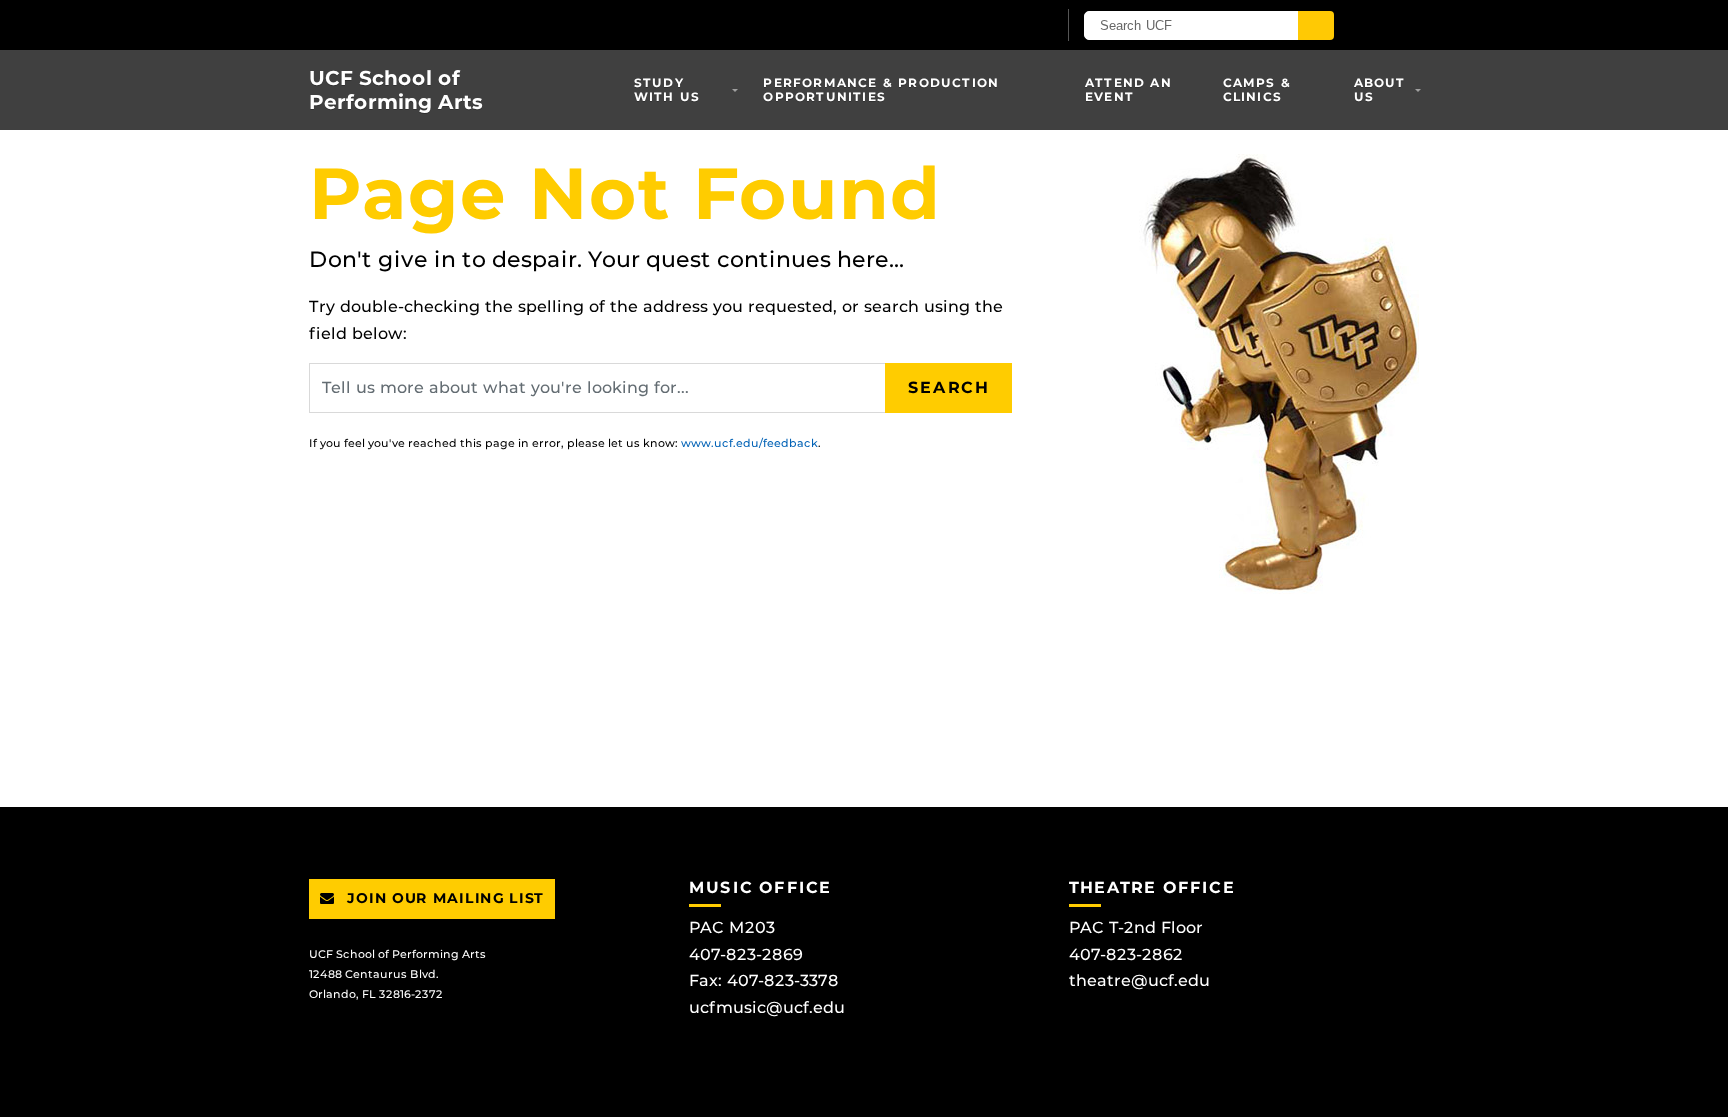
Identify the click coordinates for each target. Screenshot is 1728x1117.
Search (949, 387)
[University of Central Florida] (542, 24)
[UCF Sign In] (991, 26)
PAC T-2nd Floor (1136, 927)
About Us (1380, 89)
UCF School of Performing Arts (396, 90)
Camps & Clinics (1257, 89)
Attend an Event (1128, 89)
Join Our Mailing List (443, 898)
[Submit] (1316, 25)
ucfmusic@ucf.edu (767, 1007)
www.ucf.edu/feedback (749, 443)
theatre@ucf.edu (1139, 980)
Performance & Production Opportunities (881, 89)
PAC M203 (732, 927)
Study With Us (667, 89)
